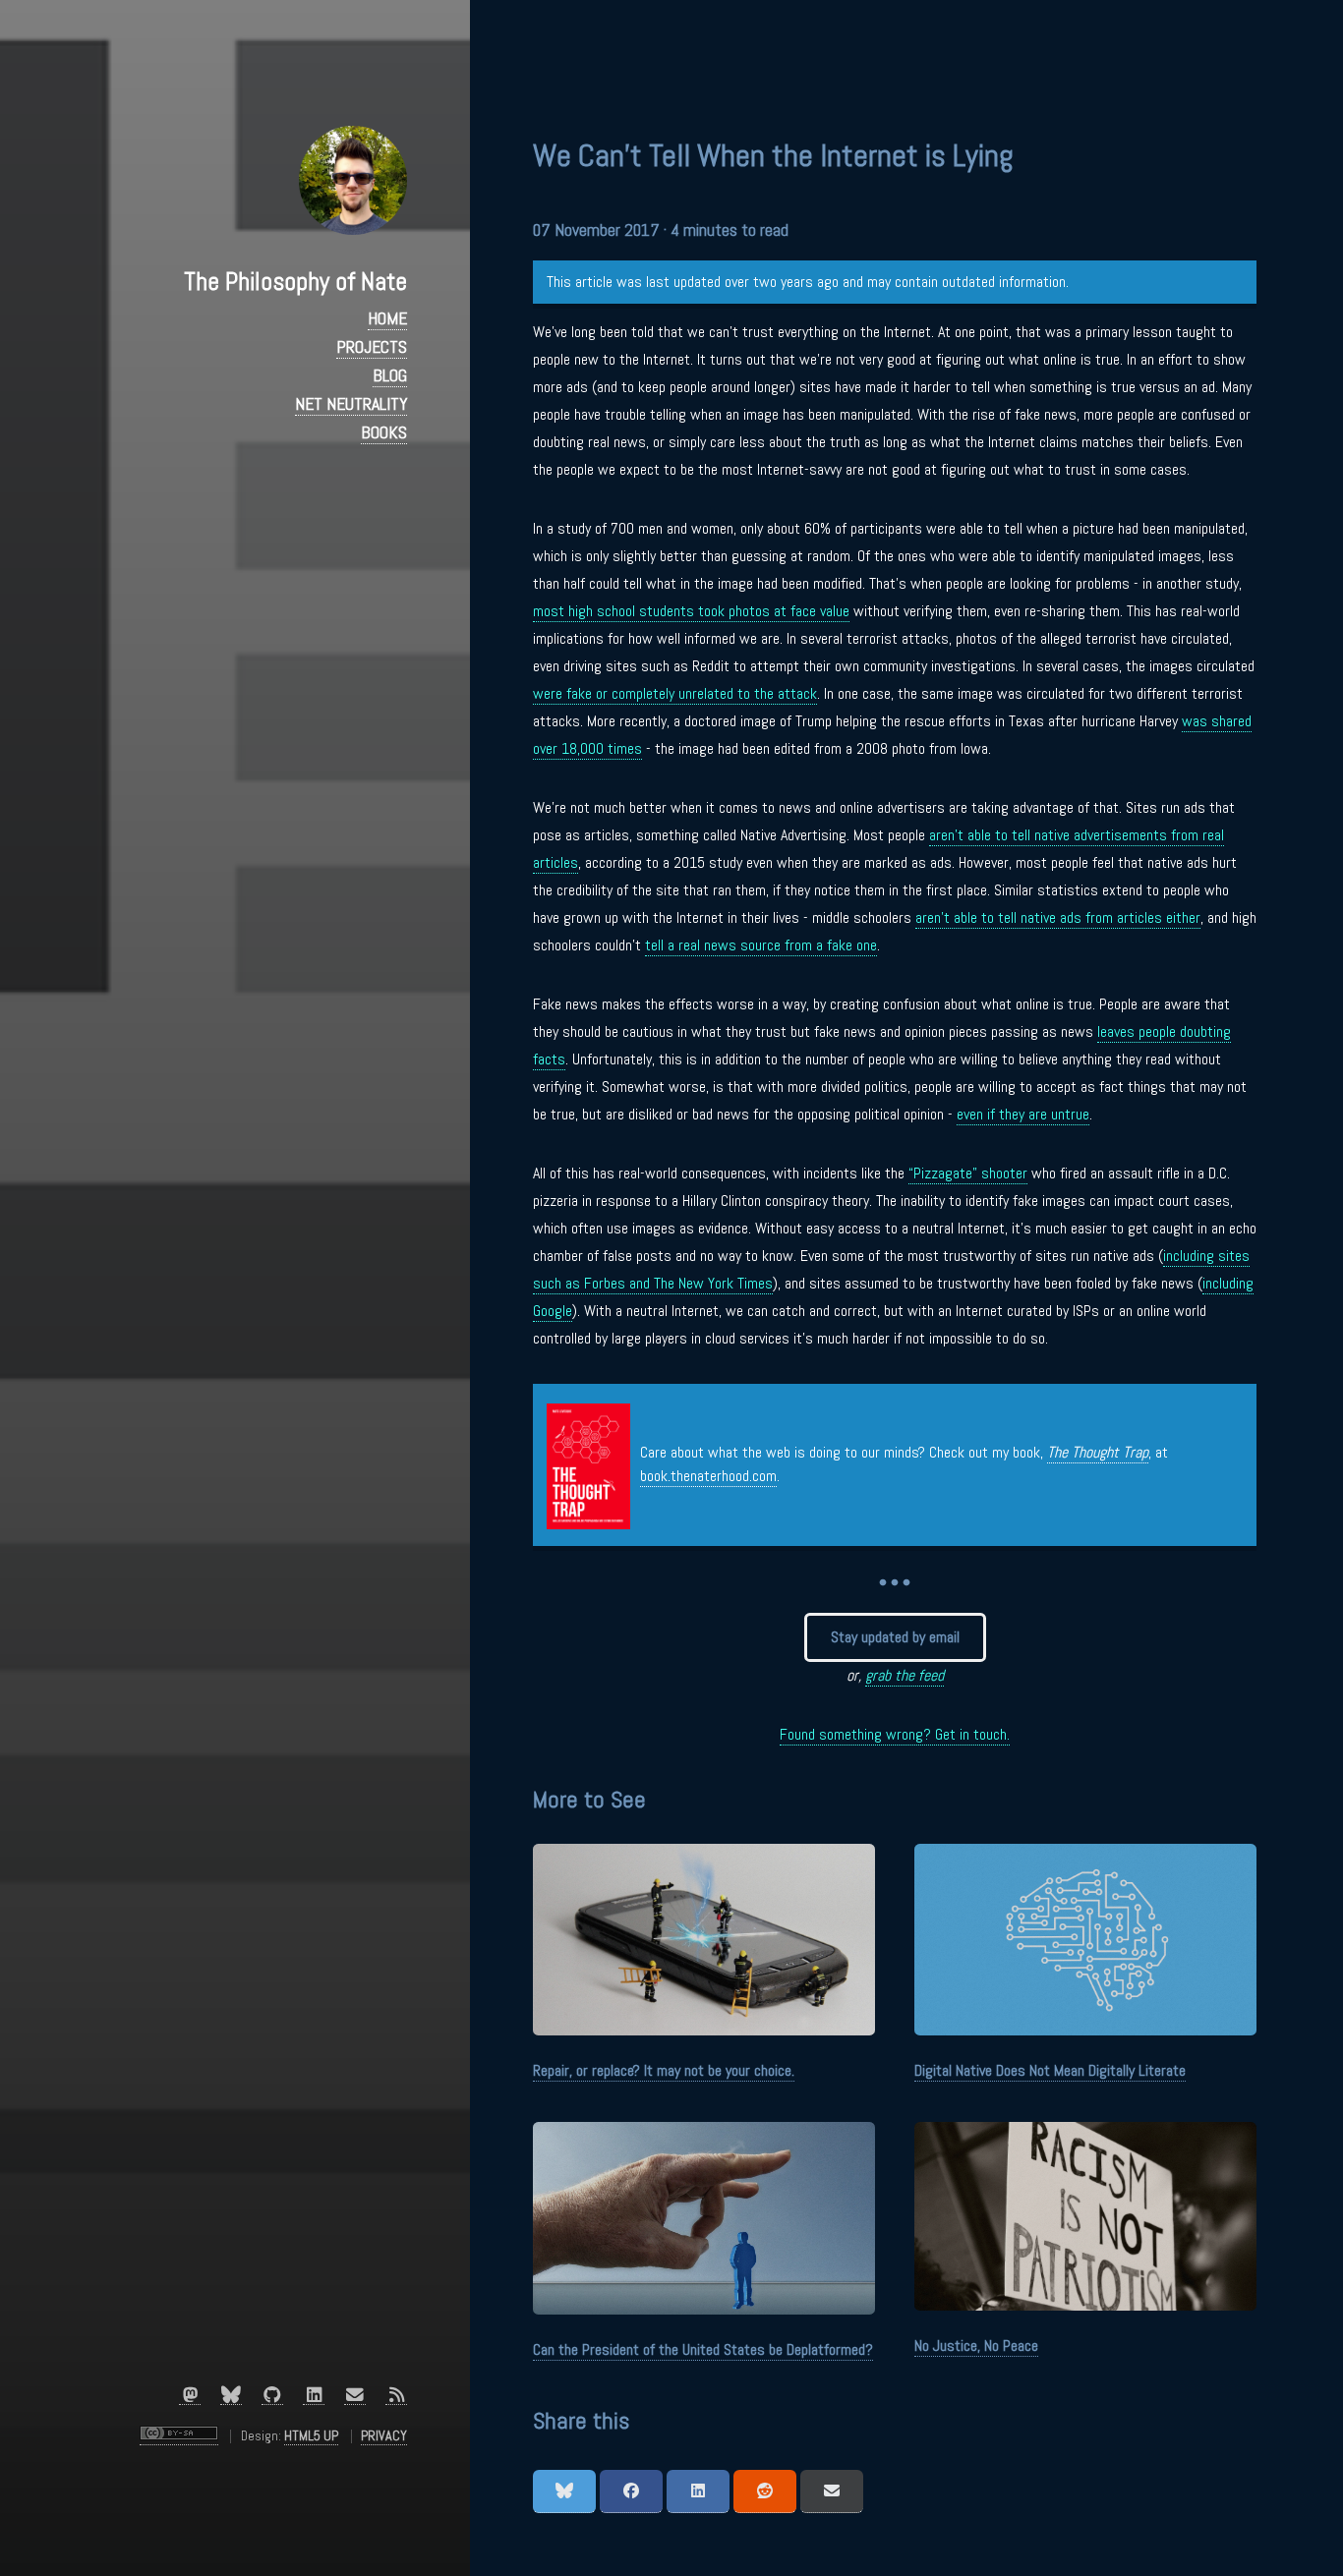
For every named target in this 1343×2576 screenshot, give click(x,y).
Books (384, 432)
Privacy (384, 2435)
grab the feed (905, 1675)
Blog (390, 375)
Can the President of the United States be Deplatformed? (703, 2349)
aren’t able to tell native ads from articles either (1058, 917)
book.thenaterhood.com (708, 1476)
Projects (372, 347)
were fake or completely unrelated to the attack (675, 693)
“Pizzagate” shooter (968, 1173)
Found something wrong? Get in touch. (895, 1734)
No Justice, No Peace (976, 2346)
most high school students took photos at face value (691, 611)
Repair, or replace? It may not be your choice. (664, 2070)
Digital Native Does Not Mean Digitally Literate (1050, 2070)
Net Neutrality (351, 404)
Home (387, 318)
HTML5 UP (311, 2435)
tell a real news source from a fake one (761, 945)
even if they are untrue (1023, 1114)
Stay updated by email (895, 1637)
